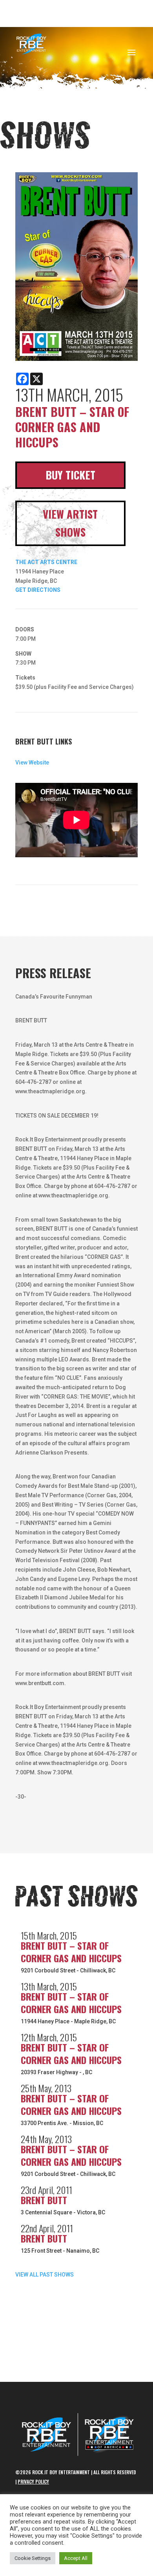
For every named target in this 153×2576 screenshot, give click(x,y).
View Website (32, 763)
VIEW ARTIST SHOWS (70, 523)
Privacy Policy (33, 2481)
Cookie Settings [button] (33, 2558)
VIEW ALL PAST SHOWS (45, 2275)
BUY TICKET (70, 475)
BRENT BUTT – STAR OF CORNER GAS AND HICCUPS (71, 1952)
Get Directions (38, 590)
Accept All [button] (76, 2558)
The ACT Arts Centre (46, 562)
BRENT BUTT (44, 2200)
